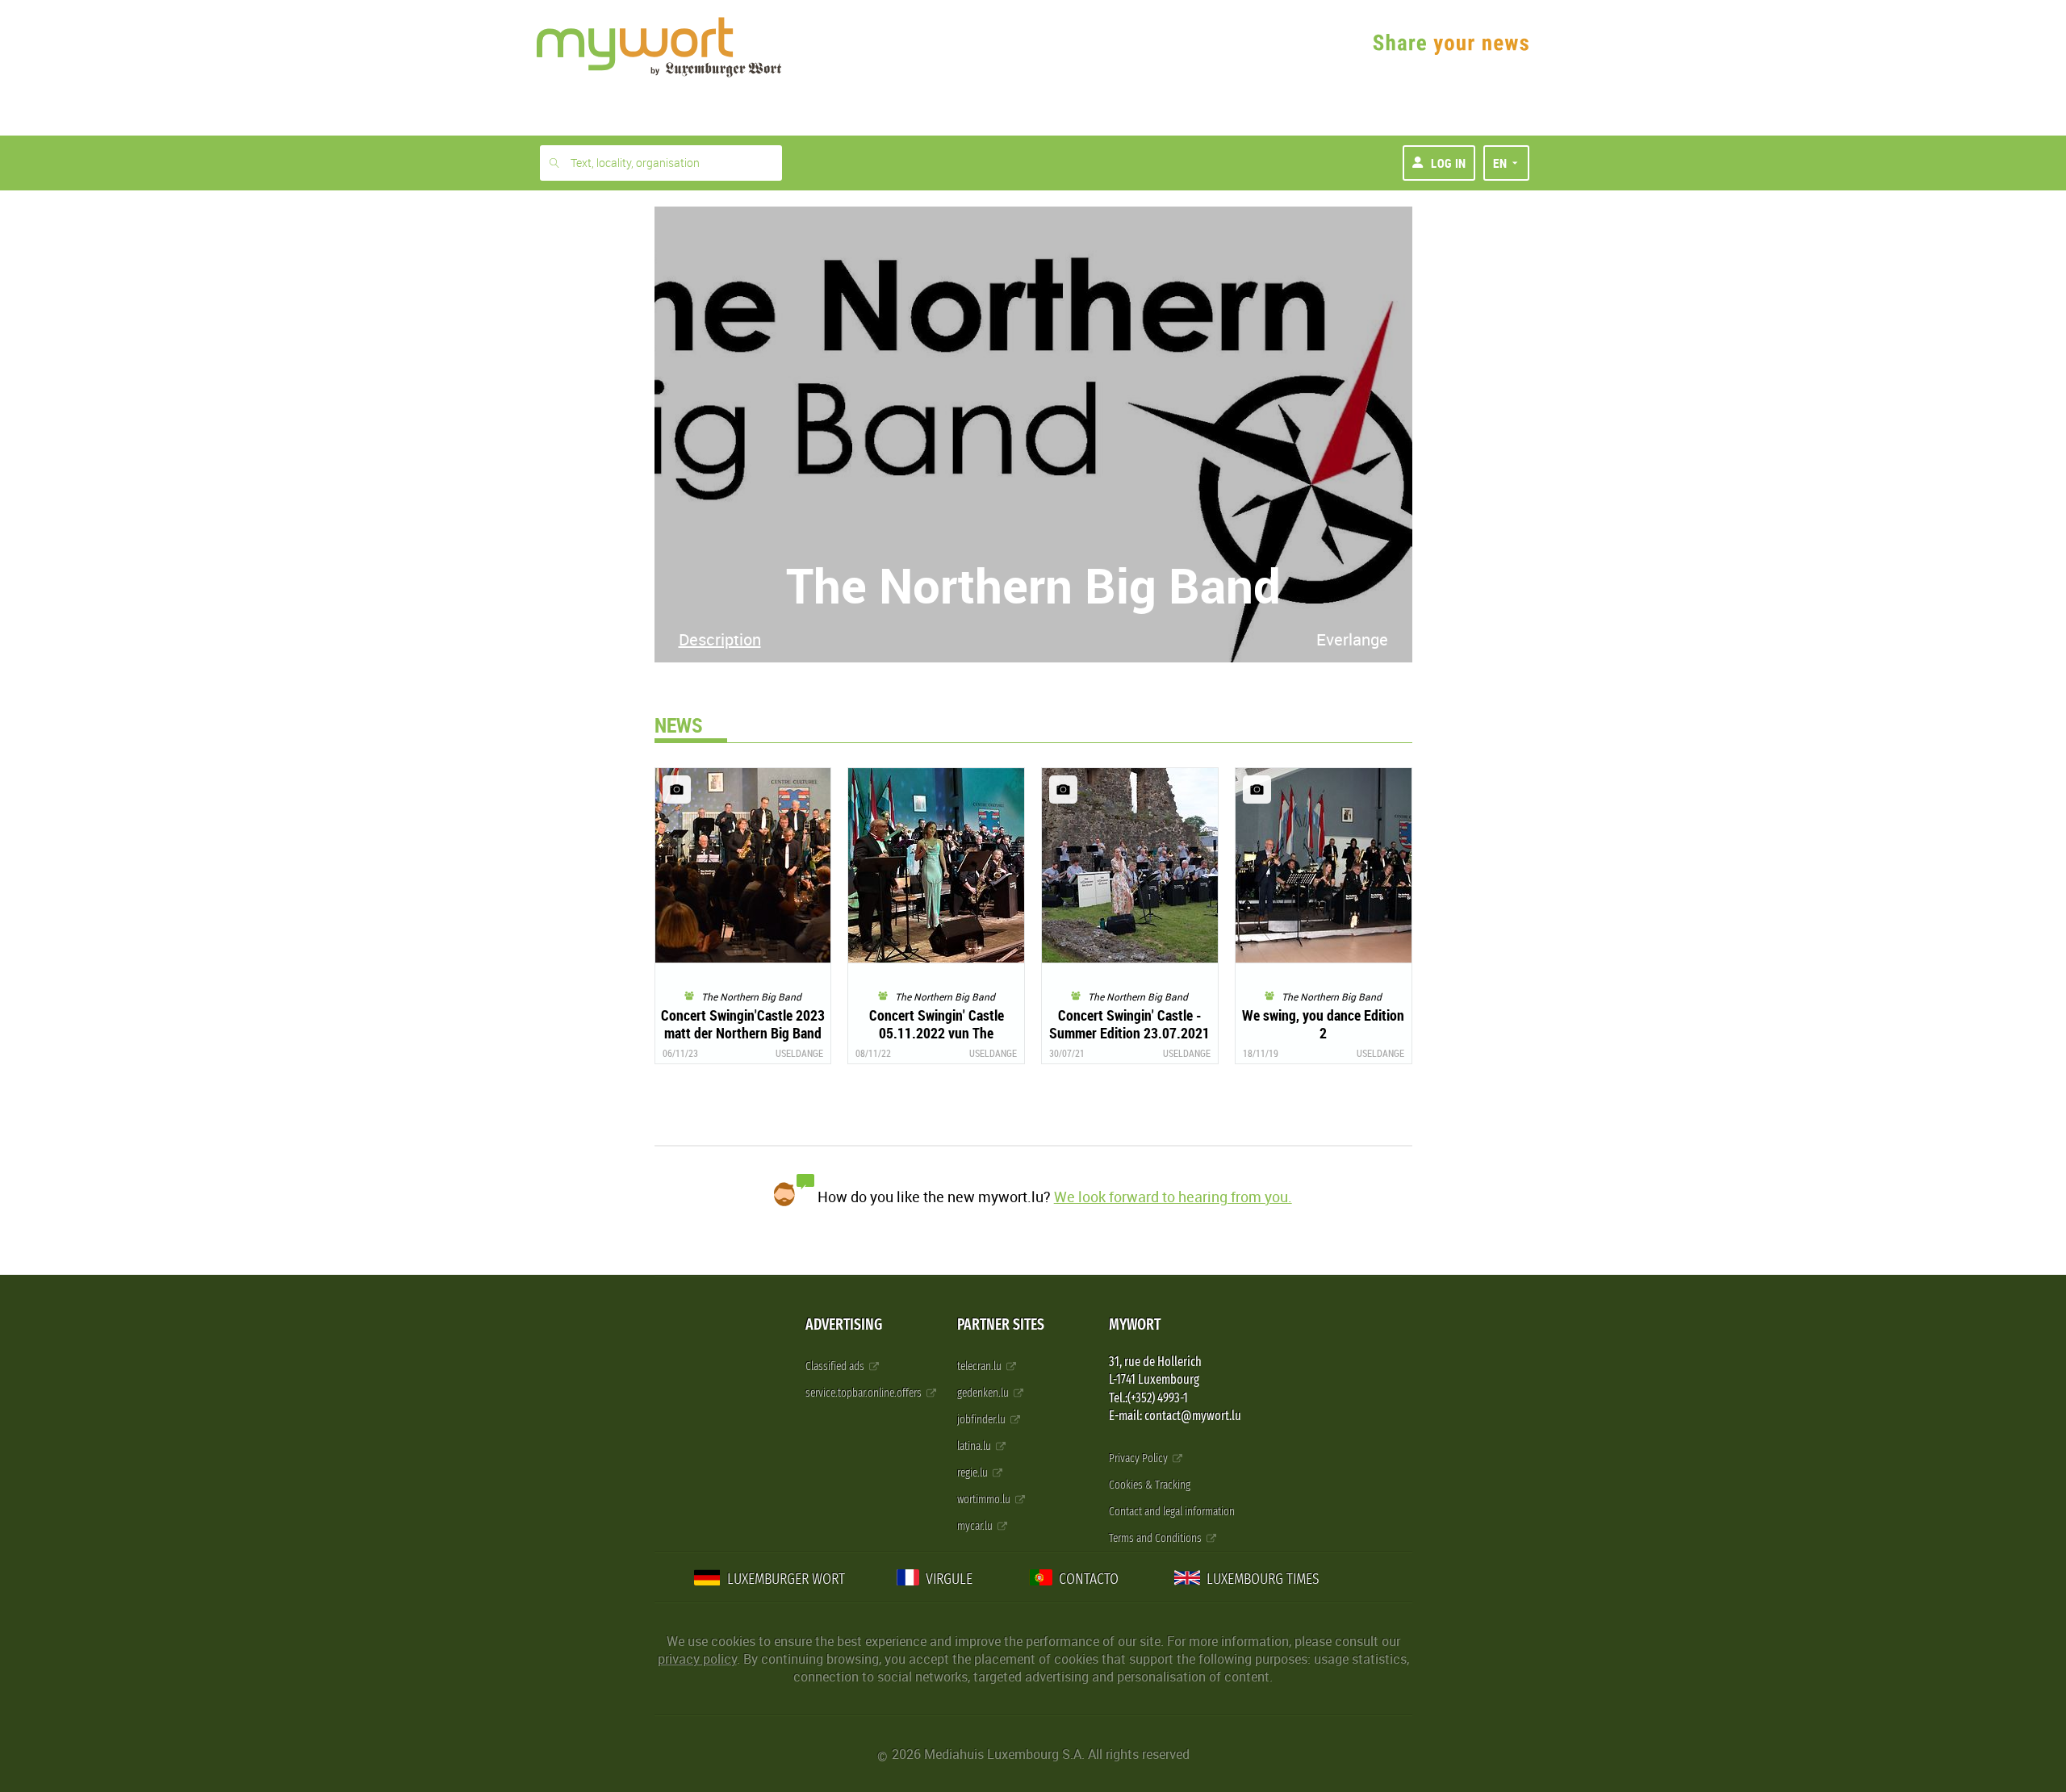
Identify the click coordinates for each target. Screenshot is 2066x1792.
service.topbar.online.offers (865, 1393)
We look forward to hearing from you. (1173, 1197)
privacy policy (697, 1659)
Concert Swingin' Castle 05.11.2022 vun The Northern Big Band (937, 1033)
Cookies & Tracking (1150, 1485)
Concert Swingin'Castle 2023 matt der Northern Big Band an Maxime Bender (743, 1033)
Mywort (1135, 1324)
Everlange (1352, 639)
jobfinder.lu (983, 1420)
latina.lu (975, 1446)
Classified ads (836, 1366)
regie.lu (974, 1473)
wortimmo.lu (985, 1500)
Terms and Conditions (1156, 1538)
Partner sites (1001, 1324)
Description (720, 639)
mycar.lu (976, 1526)
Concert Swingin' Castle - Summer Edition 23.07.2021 (1129, 1024)
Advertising (844, 1324)
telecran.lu (981, 1366)
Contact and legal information (1172, 1512)
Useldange (799, 1053)
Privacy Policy (1140, 1458)
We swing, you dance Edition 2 (1323, 1024)
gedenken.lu (984, 1393)
